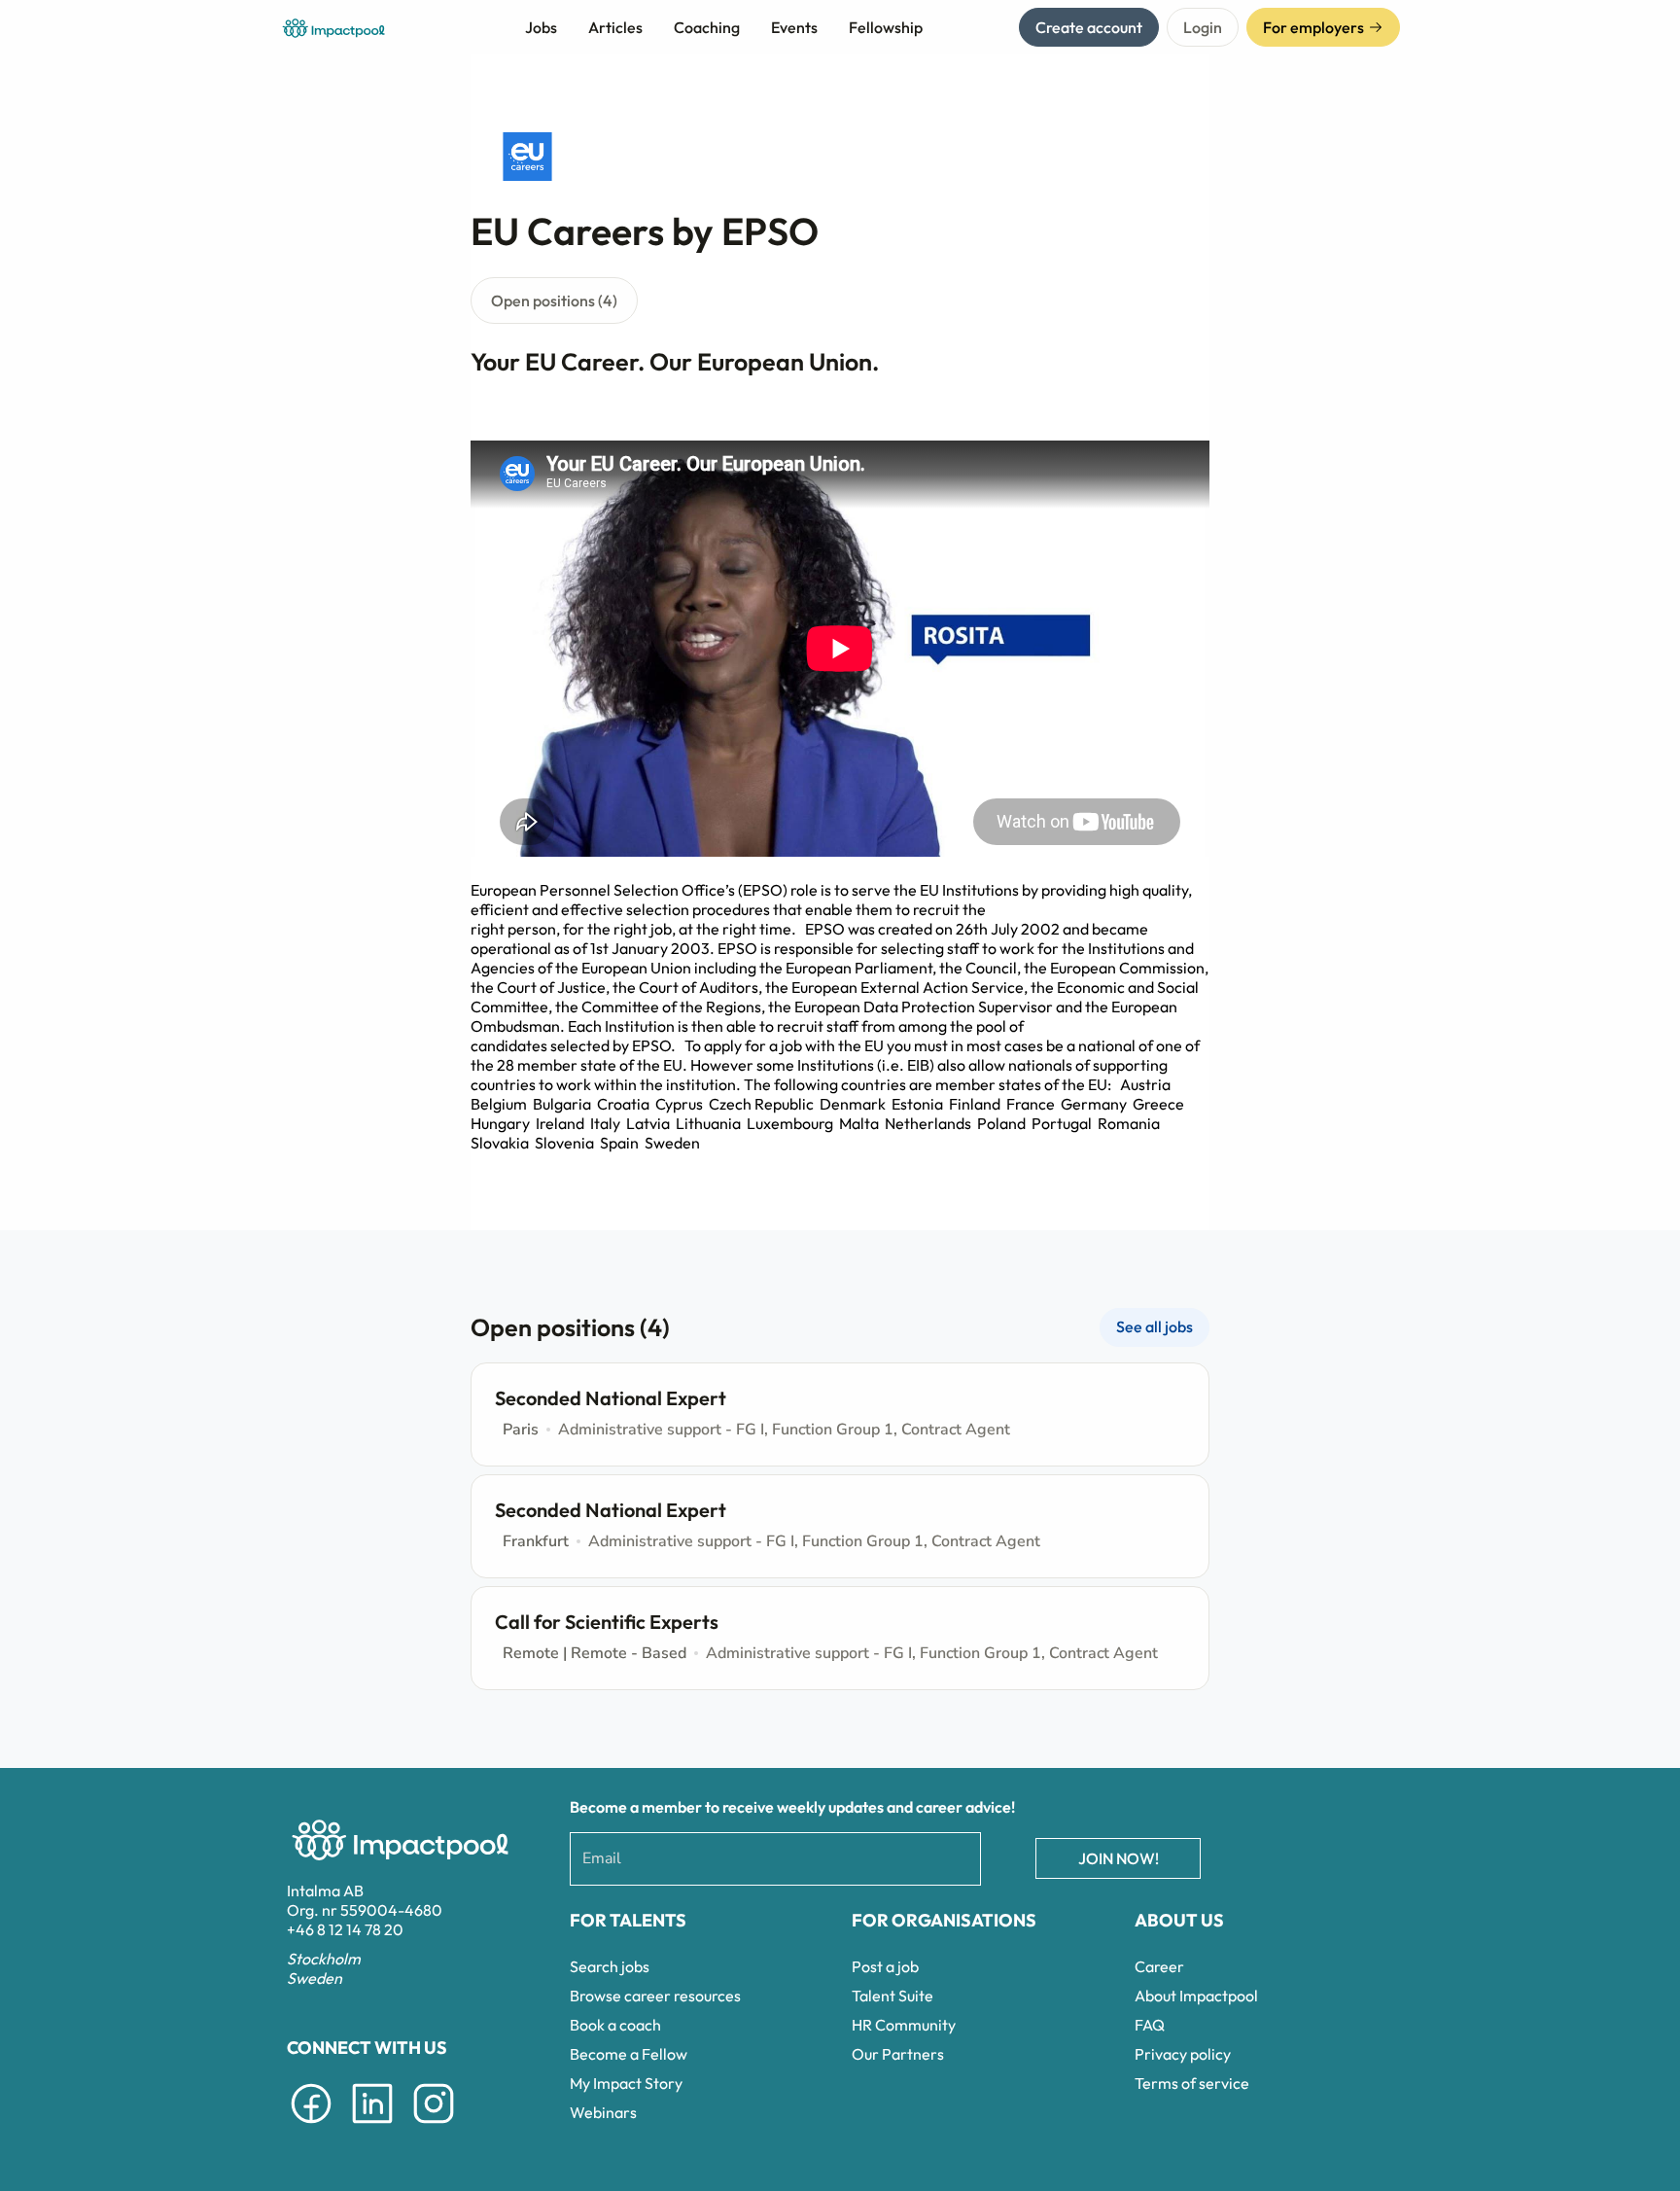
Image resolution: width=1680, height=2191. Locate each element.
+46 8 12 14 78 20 (345, 1929)
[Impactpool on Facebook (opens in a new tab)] (311, 2127)
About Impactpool (1196, 1996)
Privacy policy (1183, 2054)
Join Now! (1119, 1858)
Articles (615, 27)
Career (1159, 1966)
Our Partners (898, 2054)
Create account (1089, 27)
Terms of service (1192, 2083)
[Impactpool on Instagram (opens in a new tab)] (434, 2127)
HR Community (904, 2025)
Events (794, 27)
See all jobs (1155, 1326)
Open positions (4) (554, 300)
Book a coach (615, 2025)
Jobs (541, 27)
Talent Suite (892, 1996)
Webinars (603, 2112)
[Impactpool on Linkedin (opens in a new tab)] (372, 2127)
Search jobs (610, 1966)
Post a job (885, 1966)
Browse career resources (655, 1996)
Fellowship (886, 27)
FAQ (1150, 2025)
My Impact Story (626, 2083)
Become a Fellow (629, 2054)
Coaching (707, 27)
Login (1203, 27)
